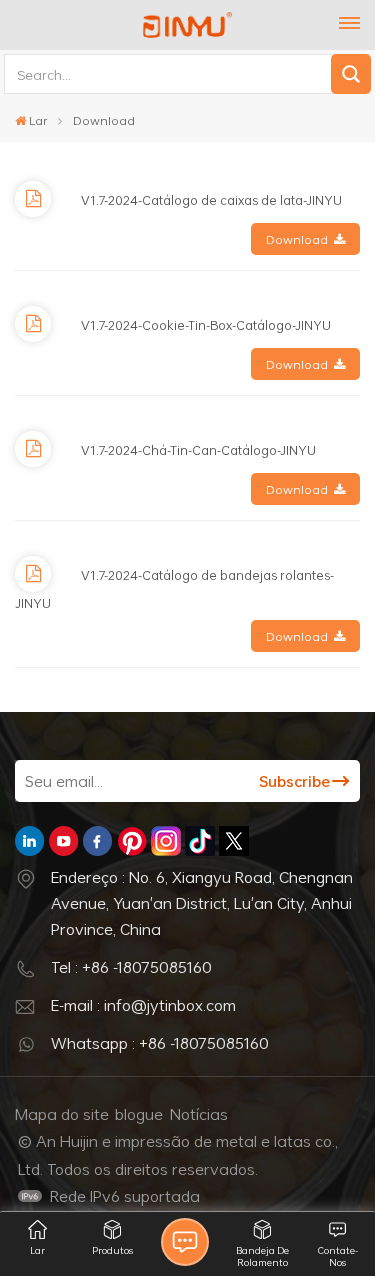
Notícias (199, 1114)
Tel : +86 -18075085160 (131, 967)
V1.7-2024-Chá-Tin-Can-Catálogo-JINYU (198, 450)
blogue (139, 1114)
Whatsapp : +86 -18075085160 (160, 1043)
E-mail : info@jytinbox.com (143, 1005)
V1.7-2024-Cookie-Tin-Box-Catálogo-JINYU (206, 325)
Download (297, 239)
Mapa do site (62, 1114)
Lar (38, 120)
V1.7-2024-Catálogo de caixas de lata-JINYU (211, 200)
